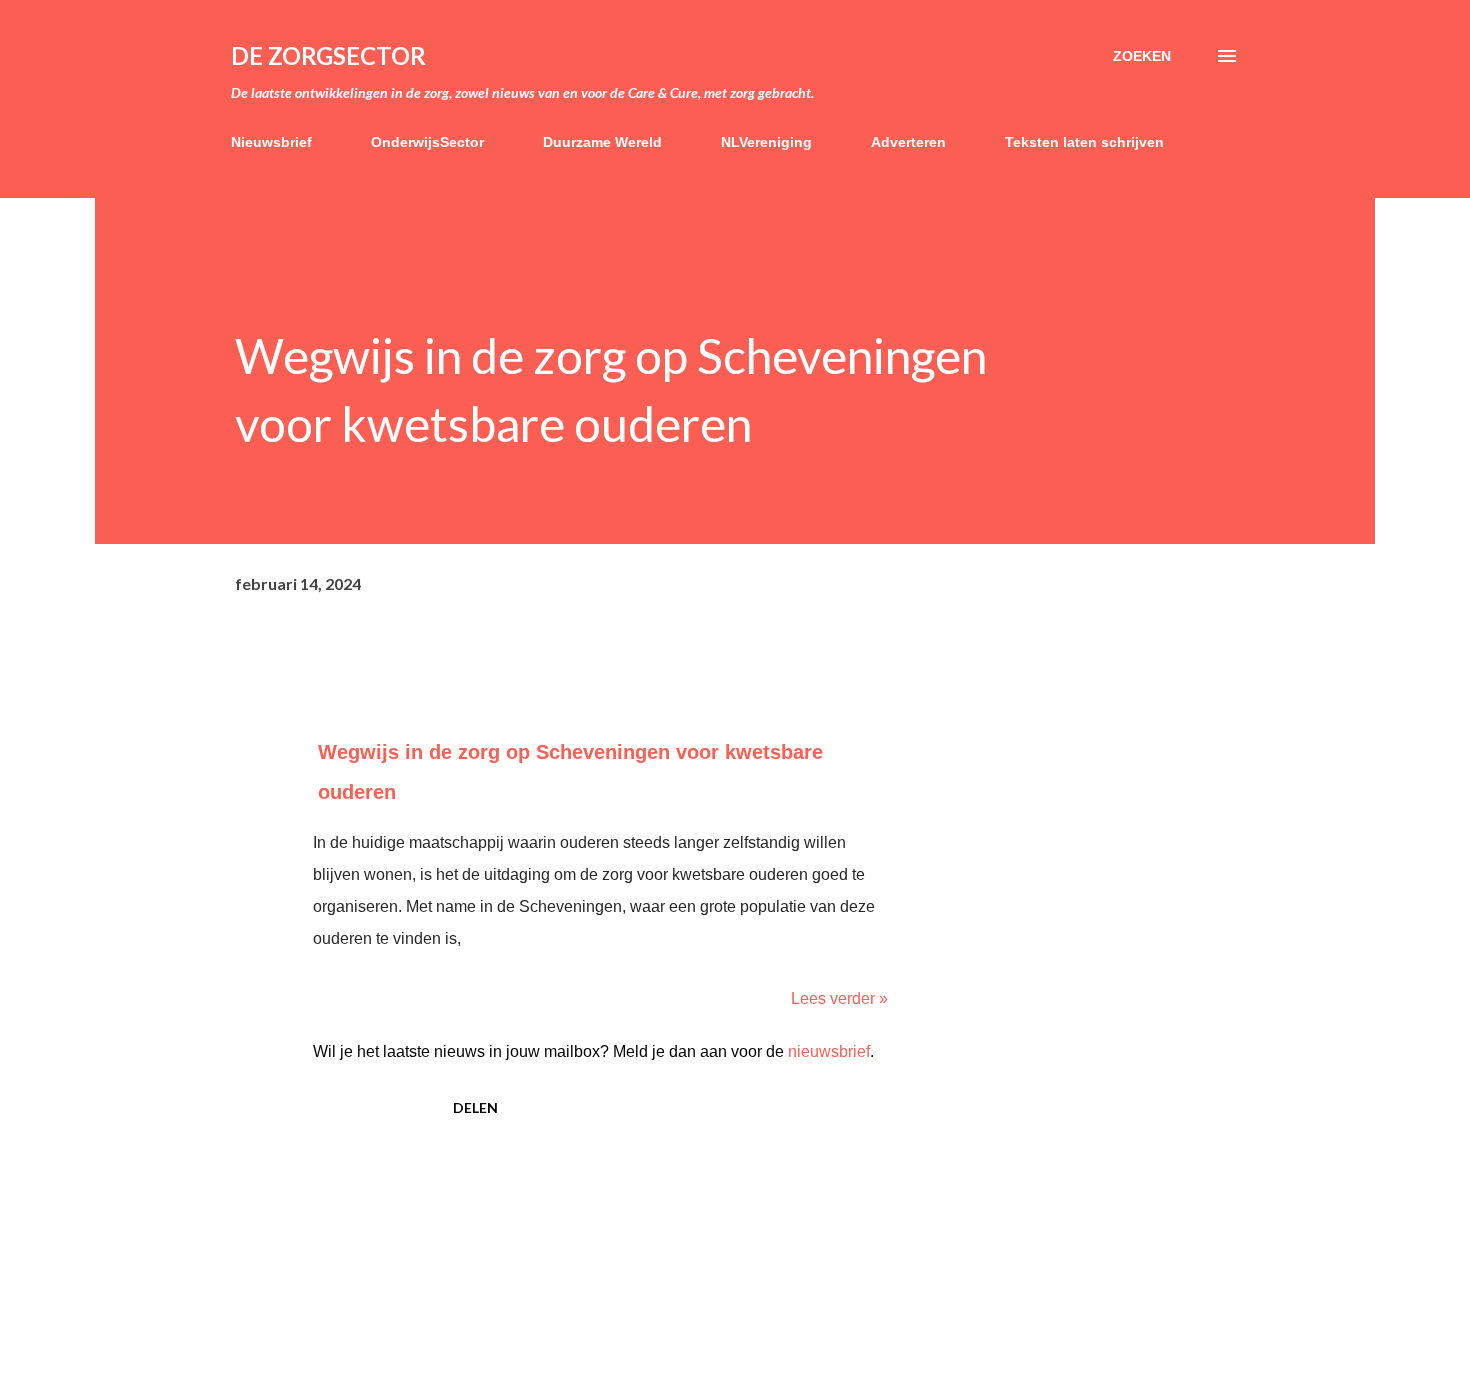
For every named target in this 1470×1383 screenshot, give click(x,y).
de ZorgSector (328, 55)
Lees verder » (839, 998)
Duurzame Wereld (602, 142)
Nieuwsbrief (271, 142)
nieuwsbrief (829, 1051)
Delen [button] (475, 1107)
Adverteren (908, 142)
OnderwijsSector (427, 142)
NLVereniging (766, 142)
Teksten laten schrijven (1084, 142)
